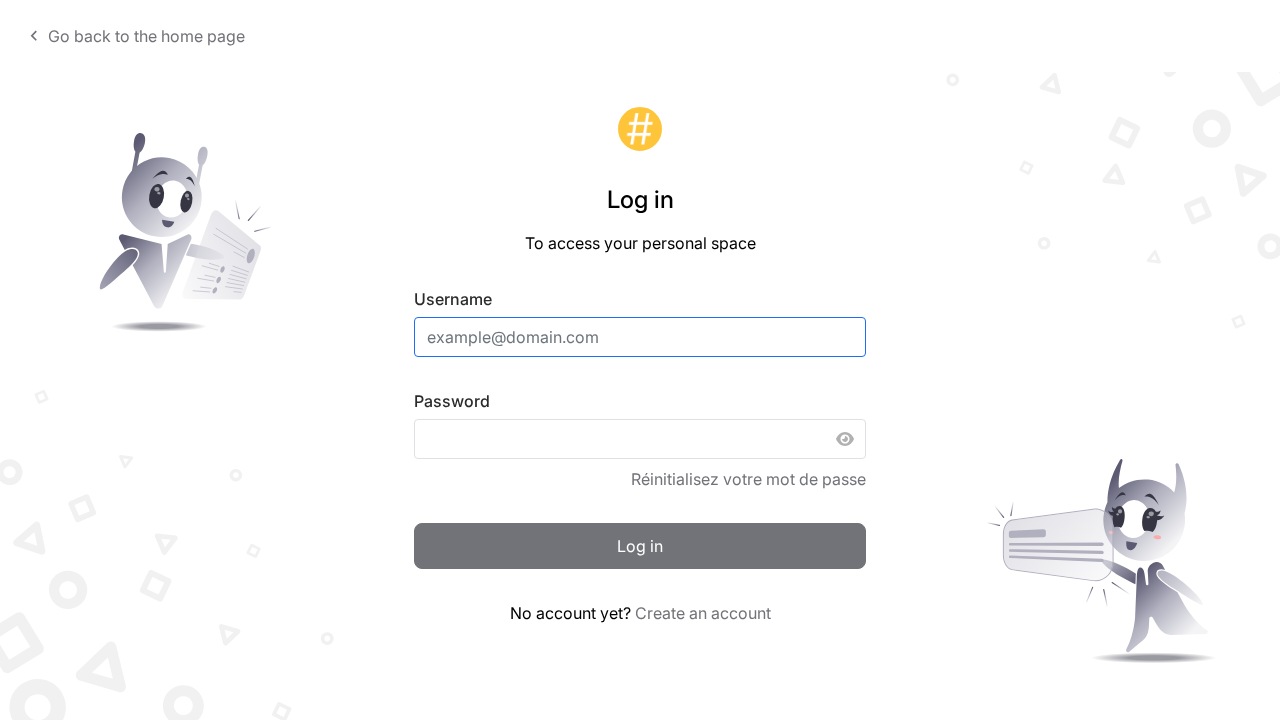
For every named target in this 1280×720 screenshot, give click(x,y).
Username (453, 299)
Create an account (703, 613)
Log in (640, 546)
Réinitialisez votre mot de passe (748, 479)
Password (452, 401)
